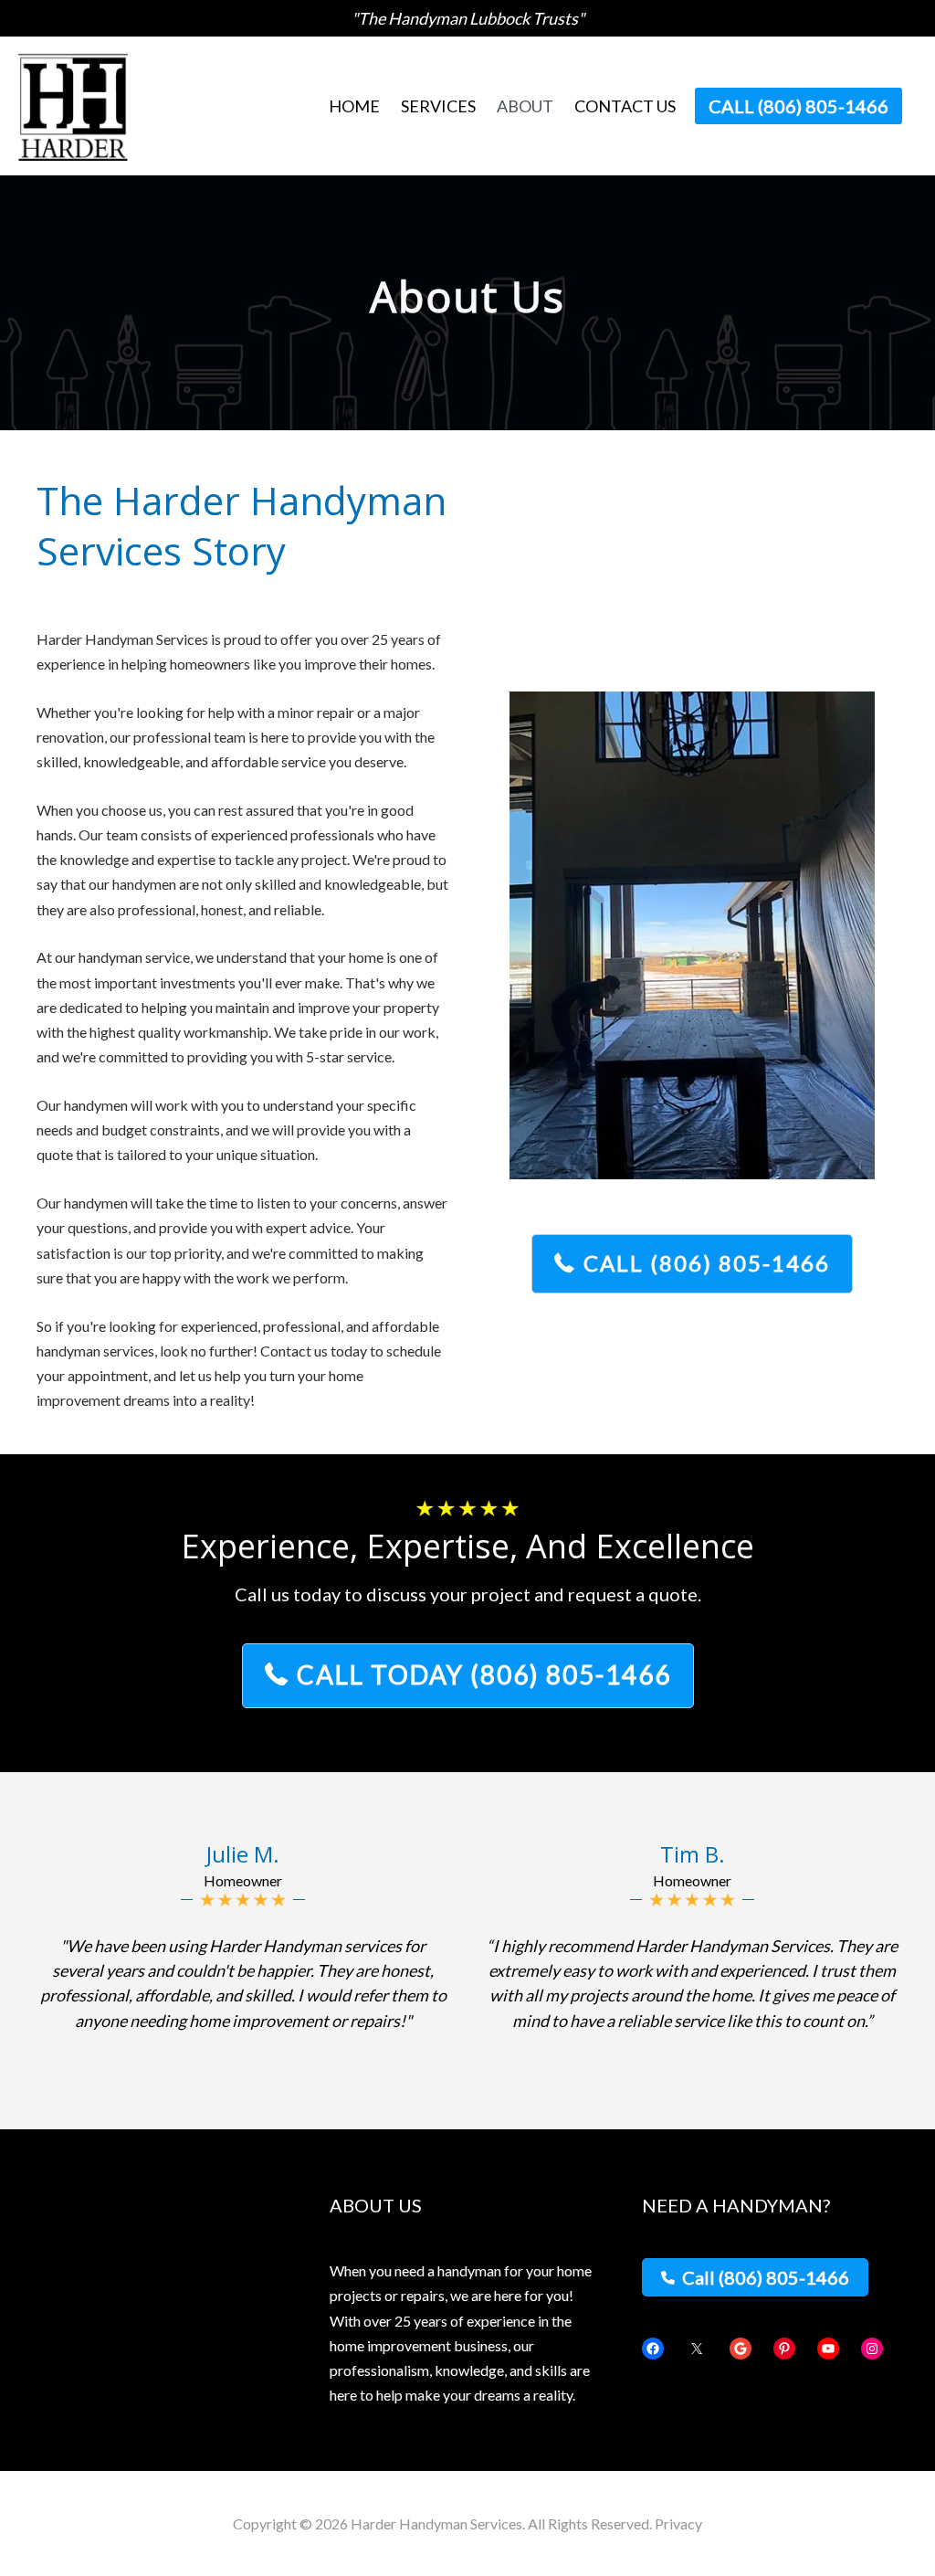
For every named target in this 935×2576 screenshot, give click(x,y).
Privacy (678, 2523)
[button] (798, 106)
